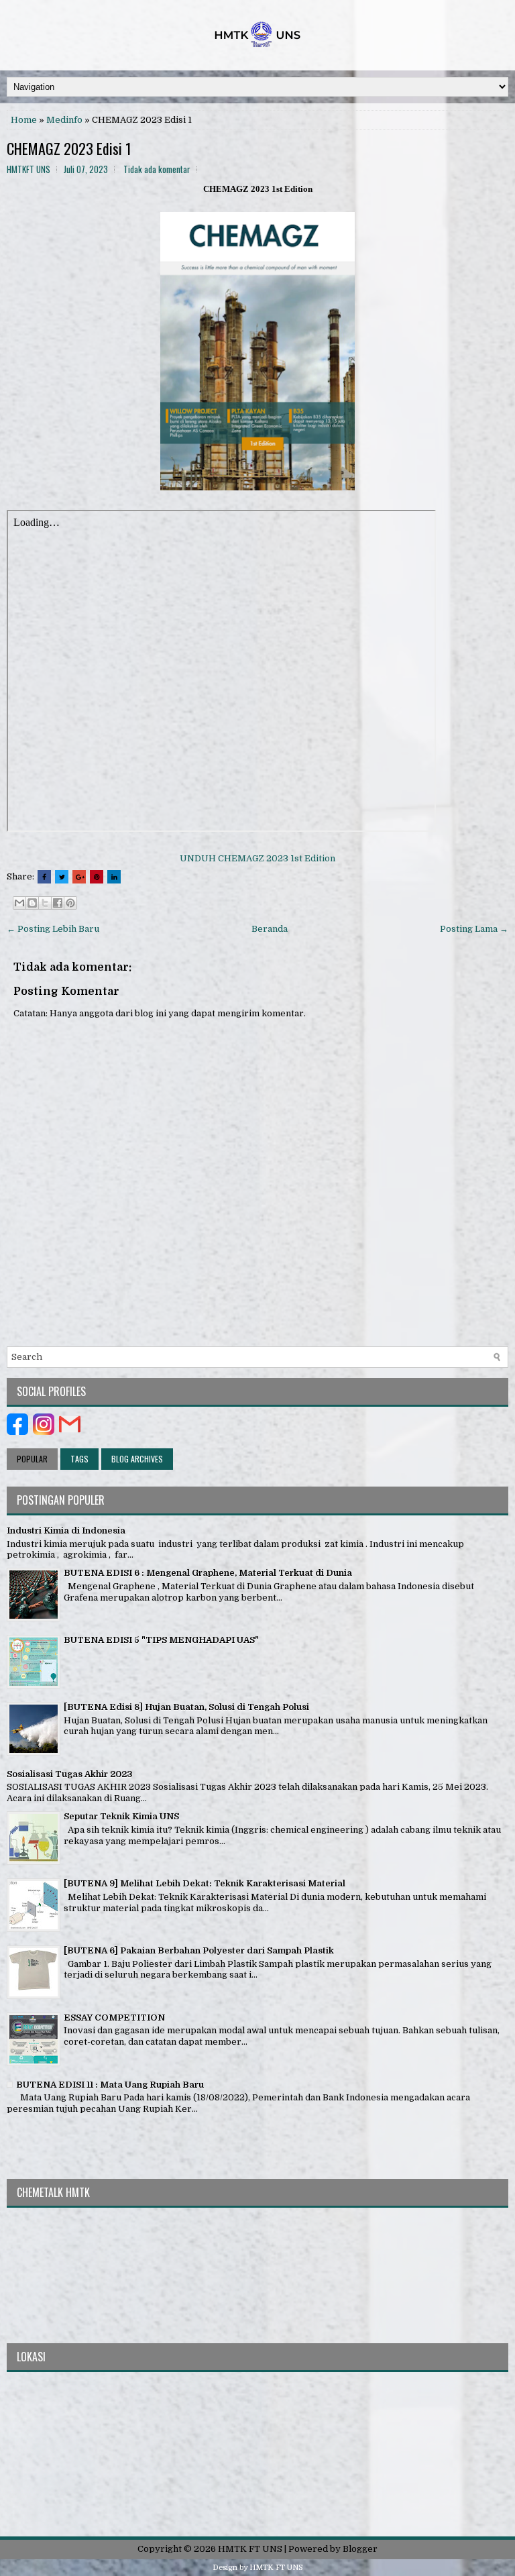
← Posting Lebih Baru (53, 929)
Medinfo (64, 120)
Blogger (360, 2549)
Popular (32, 1459)
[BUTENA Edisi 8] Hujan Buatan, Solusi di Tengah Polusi (186, 1707)
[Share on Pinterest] (97, 877)
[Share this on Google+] (79, 877)
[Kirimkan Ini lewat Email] (19, 903)
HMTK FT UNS (250, 2549)
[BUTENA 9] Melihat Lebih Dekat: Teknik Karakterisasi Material (205, 1883)
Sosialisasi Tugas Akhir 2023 (70, 1774)
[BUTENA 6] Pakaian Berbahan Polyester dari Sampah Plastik (199, 1950)
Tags (79, 1459)
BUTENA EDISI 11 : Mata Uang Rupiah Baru (110, 2085)
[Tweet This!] (62, 877)
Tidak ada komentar (157, 169)
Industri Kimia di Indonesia (66, 1531)
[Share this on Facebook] (44, 877)
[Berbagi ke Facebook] (58, 903)
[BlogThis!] (32, 903)
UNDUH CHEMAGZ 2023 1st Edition (257, 858)
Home (24, 120)
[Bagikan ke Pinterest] (70, 903)
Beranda (270, 929)
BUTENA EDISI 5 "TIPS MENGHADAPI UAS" (161, 1640)
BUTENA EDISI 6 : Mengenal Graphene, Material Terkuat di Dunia (208, 1573)
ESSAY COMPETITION (114, 2018)
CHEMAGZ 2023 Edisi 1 (69, 148)
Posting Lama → (474, 929)
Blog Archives (137, 1459)
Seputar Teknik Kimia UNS (121, 1816)
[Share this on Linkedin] (114, 877)
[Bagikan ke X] (45, 903)
